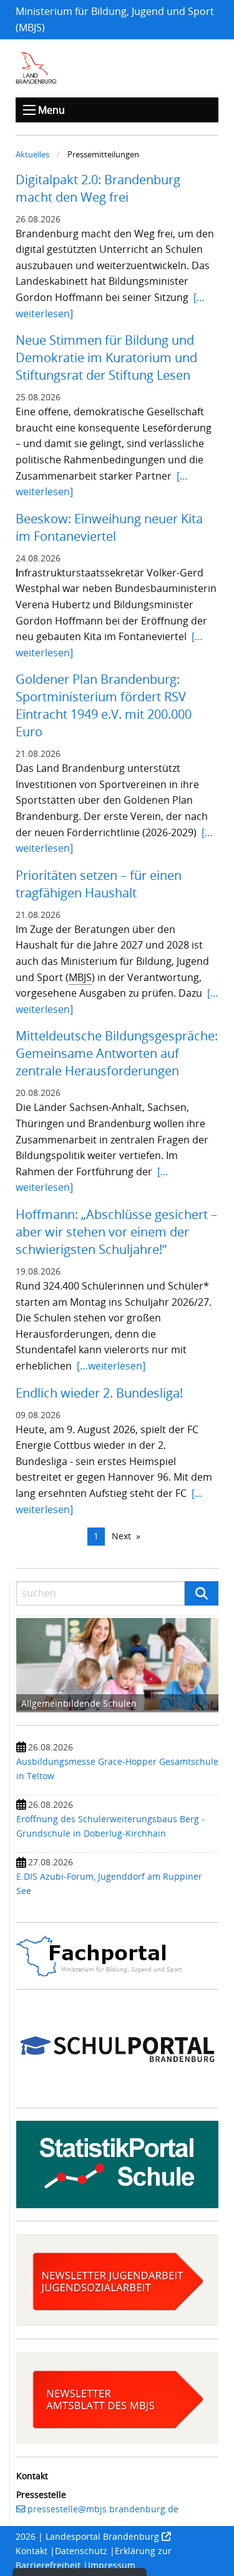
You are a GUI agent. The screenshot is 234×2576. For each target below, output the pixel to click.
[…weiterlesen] (111, 1366)
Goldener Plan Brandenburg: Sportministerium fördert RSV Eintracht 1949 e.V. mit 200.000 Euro (104, 705)
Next (121, 1536)
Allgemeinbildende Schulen (79, 1703)
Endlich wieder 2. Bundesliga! (99, 1393)
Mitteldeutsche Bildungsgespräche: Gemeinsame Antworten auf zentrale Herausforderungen (117, 1053)
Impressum (112, 2565)
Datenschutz (81, 2551)
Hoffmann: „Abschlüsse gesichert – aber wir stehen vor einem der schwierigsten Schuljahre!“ (116, 1232)
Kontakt (32, 2551)
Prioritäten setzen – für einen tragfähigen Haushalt (99, 884)
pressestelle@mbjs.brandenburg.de (103, 2509)
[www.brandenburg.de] (36, 67)
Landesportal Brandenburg (102, 2536)
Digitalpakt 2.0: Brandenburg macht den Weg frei (98, 188)
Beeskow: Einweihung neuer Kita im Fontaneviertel (109, 527)
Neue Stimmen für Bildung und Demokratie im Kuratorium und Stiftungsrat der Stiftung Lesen (106, 358)
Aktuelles (32, 154)
